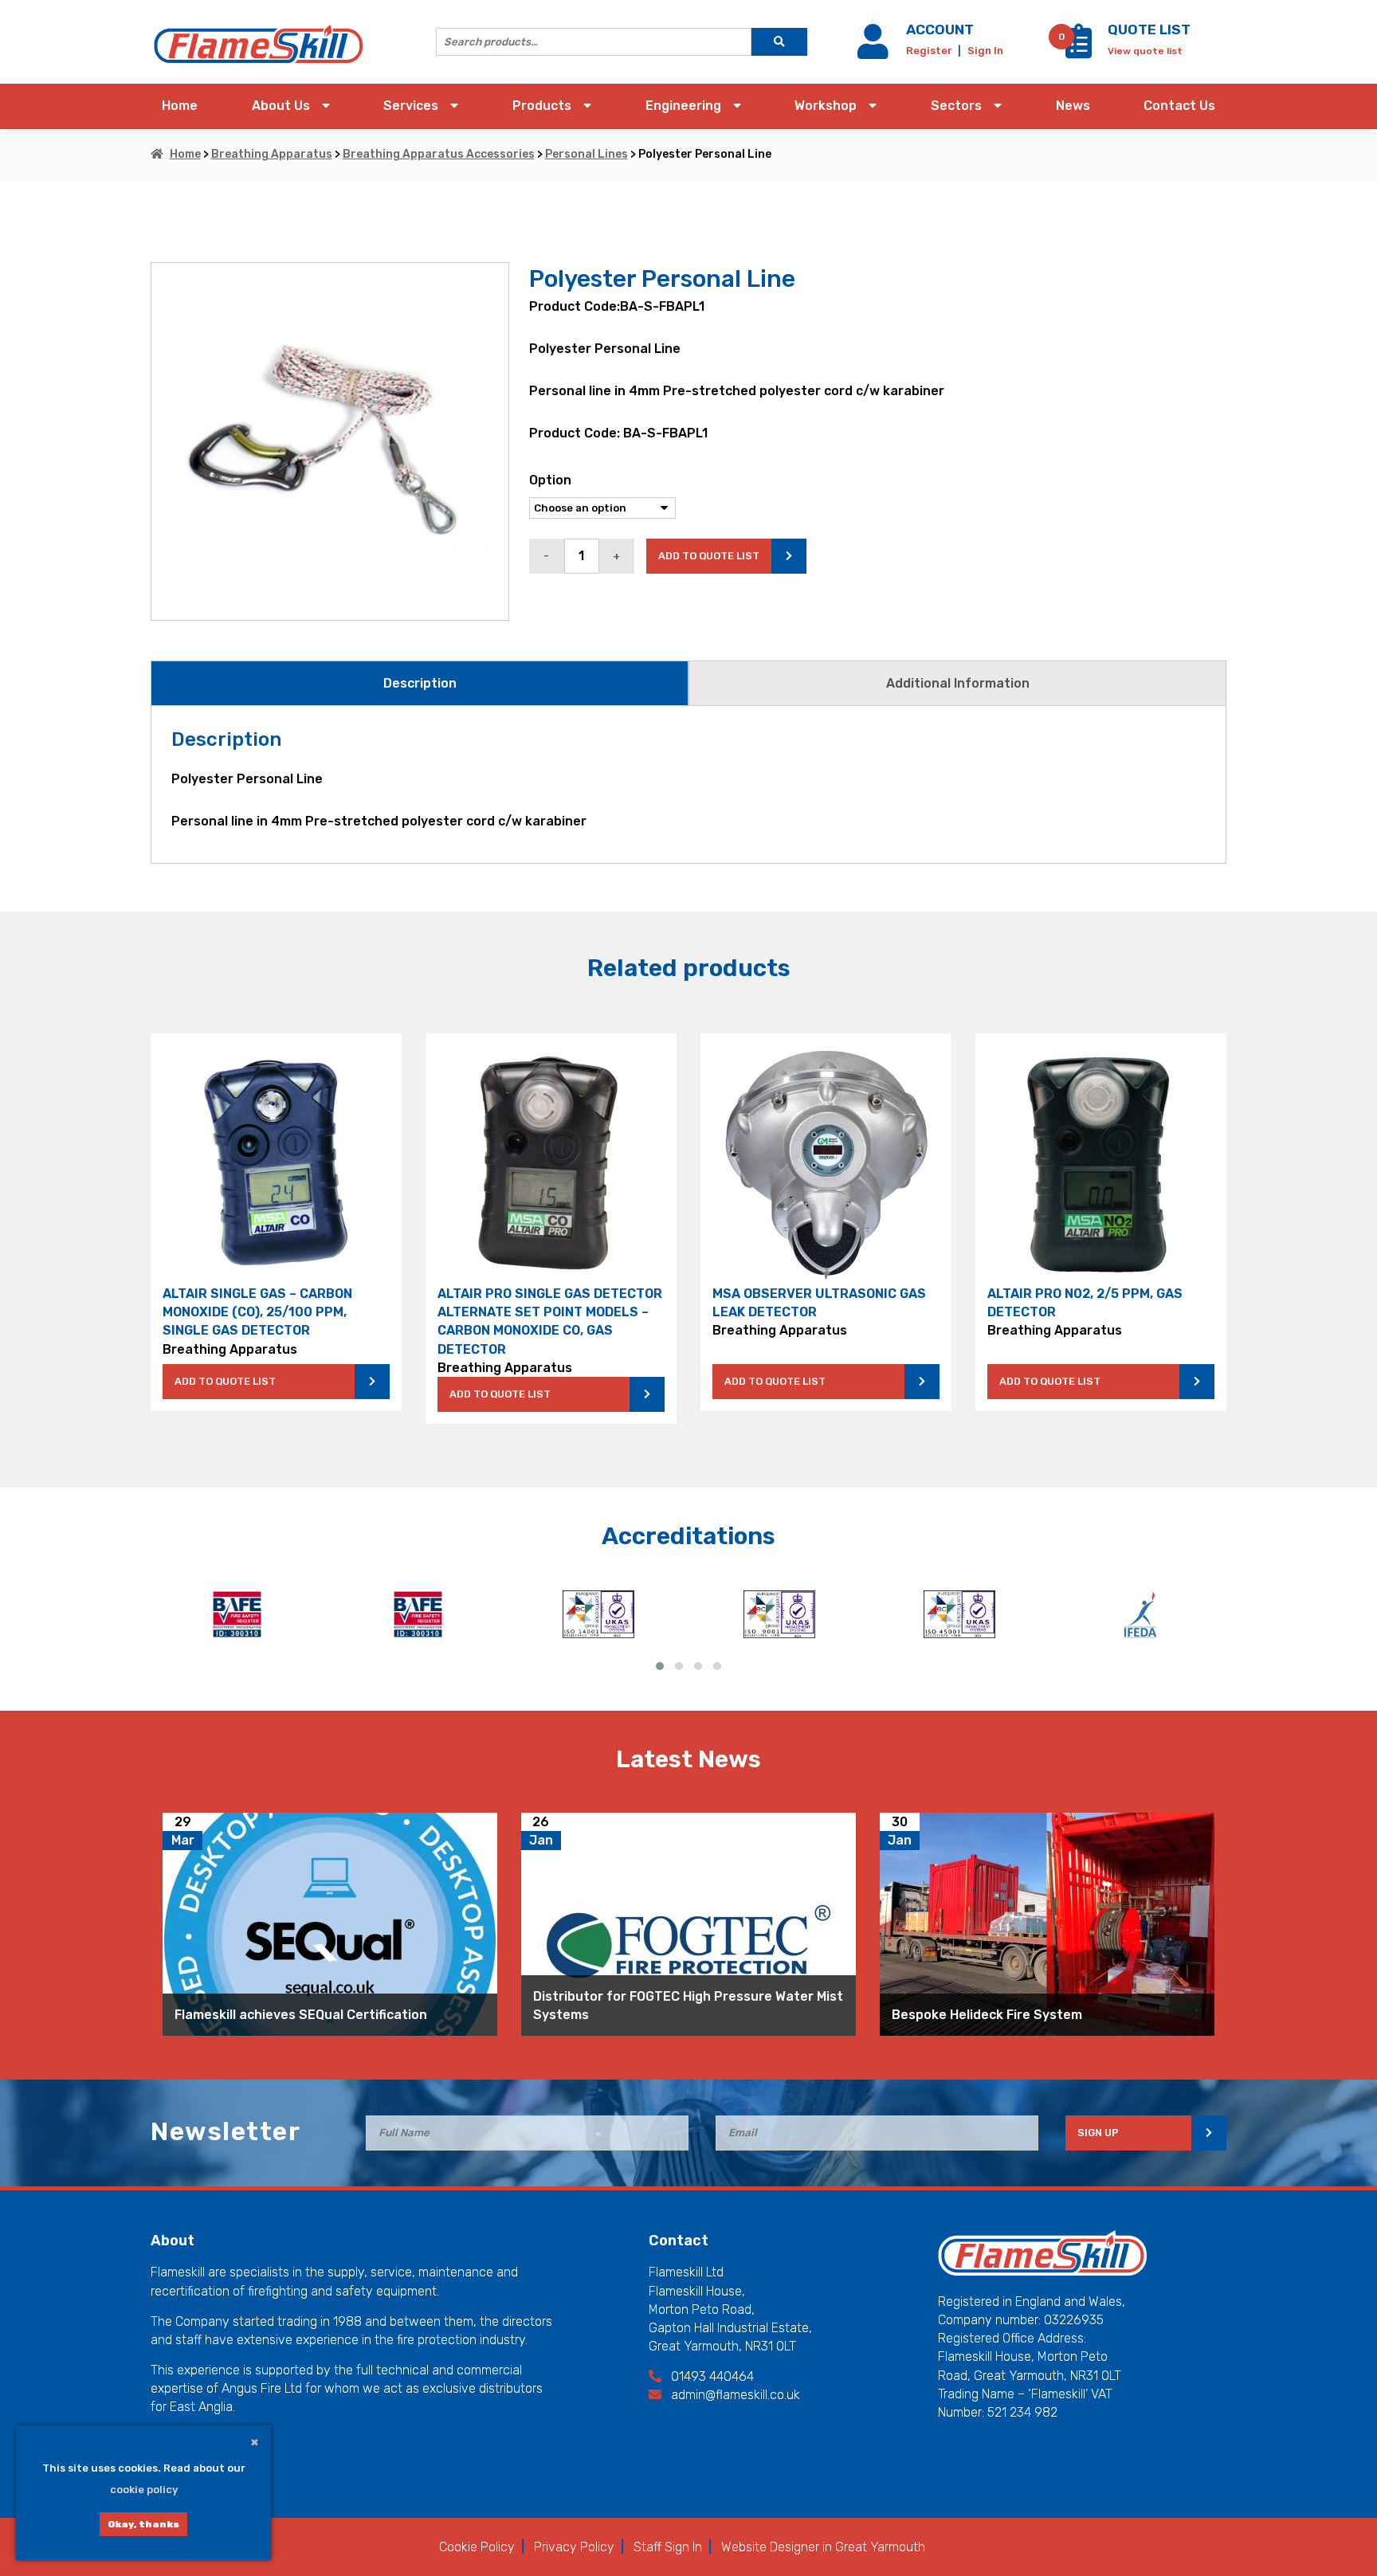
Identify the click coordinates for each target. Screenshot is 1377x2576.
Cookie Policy (477, 2547)
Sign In (985, 51)
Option (550, 480)
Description (420, 683)
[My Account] (876, 51)
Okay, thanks (143, 2524)
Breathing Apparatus (272, 154)
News (1073, 106)
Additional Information (958, 683)
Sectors (956, 106)
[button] (660, 1666)
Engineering (683, 106)
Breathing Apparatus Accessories (439, 154)
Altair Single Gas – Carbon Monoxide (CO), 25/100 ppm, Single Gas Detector (257, 1312)
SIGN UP (1098, 2133)
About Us (281, 106)
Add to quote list (709, 556)
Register (930, 51)
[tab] (420, 683)
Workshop (826, 106)
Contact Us (1179, 106)
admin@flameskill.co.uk (734, 2395)
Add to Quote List (225, 1381)
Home (180, 106)
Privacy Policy (574, 2547)
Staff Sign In (668, 2547)
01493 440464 (711, 2376)
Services (411, 106)
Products (542, 106)
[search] (779, 42)
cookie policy (144, 2490)
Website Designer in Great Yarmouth (823, 2547)
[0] (1079, 50)
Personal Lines (586, 154)
